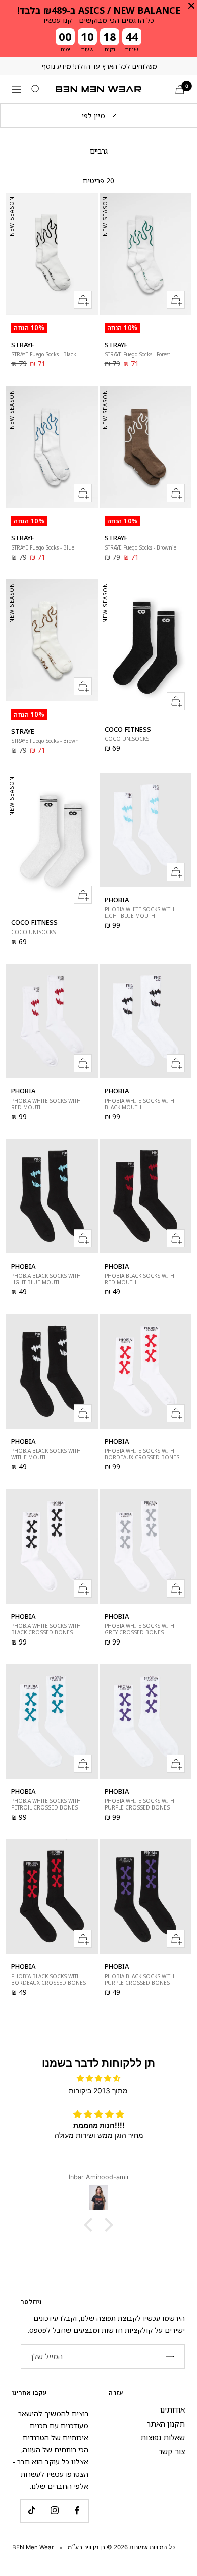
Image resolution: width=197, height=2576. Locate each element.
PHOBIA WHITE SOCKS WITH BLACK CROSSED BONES (46, 1629)
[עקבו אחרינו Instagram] (54, 2511)
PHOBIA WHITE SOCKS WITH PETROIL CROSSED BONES (46, 1804)
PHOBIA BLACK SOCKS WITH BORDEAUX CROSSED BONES (48, 1980)
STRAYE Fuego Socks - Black (44, 354)
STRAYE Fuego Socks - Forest (137, 354)
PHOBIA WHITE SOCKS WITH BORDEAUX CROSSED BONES (142, 1454)
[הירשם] (170, 2356)
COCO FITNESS (128, 729)
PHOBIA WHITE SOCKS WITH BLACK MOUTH (139, 1104)
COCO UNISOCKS (127, 739)
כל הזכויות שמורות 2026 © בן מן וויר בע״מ (121, 2547)
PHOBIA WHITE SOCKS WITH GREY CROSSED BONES (139, 1629)
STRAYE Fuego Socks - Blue (43, 548)
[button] (91, 2225)
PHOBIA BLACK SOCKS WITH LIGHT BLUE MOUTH (46, 1279)
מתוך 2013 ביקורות (98, 2090)
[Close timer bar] (191, 6)
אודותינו (173, 2409)
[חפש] (36, 89)
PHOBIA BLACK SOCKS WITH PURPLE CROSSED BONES (139, 1980)
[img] (98, 2078)
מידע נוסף (57, 66)
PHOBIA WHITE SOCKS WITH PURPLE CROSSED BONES (139, 1804)
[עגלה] (180, 90)
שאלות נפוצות (163, 2437)
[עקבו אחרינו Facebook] (77, 2511)
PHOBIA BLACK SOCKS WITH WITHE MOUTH (46, 1454)
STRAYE (23, 345)
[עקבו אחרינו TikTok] (32, 2511)
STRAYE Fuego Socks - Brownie (140, 548)
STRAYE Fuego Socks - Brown (45, 741)
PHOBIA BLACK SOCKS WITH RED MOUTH (139, 1279)
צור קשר (171, 2451)
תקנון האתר (166, 2424)
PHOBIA (117, 900)
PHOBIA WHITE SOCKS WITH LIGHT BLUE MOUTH (139, 913)
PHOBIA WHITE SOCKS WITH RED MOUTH (46, 1104)
